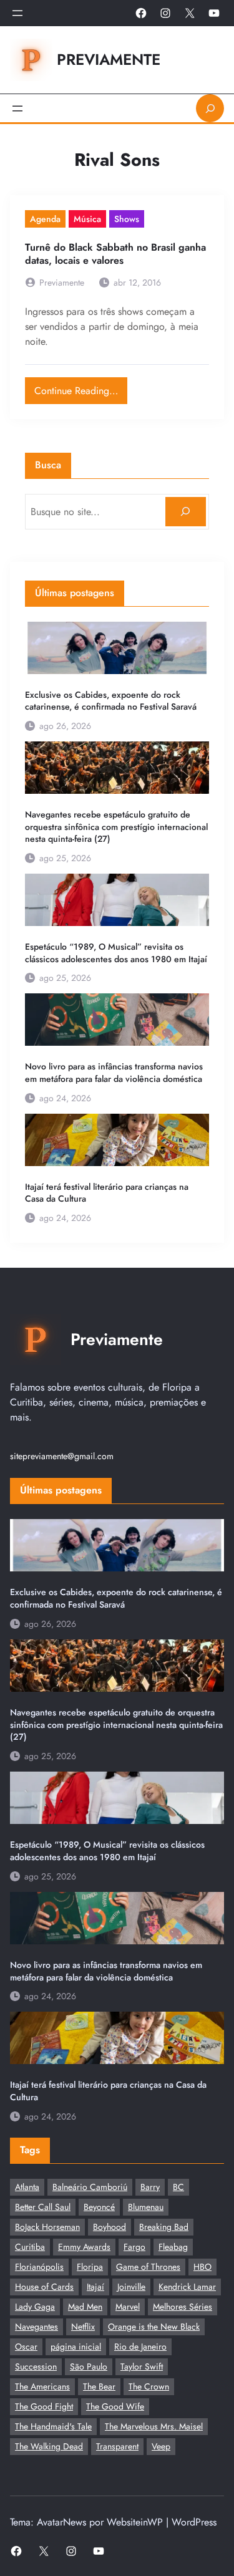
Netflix (83, 2327)
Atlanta (27, 2187)
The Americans (42, 2386)
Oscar (26, 2347)
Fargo (134, 2247)
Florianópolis (39, 2267)
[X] (190, 13)
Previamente (109, 60)
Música (87, 219)
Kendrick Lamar (187, 2287)
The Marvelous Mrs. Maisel (154, 2426)
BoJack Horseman (47, 2227)
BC (178, 2187)
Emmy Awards (84, 2247)
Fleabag (173, 2247)
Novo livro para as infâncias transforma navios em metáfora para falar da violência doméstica (114, 1073)
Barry (150, 2187)
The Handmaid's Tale (53, 2426)
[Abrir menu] (17, 13)
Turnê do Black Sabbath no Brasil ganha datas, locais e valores (115, 254)
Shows (127, 219)
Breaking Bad (164, 2227)
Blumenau (146, 2207)
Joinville (131, 2287)
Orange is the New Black (154, 2327)
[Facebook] (141, 13)
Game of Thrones (148, 2267)
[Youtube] (214, 13)
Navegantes (37, 2327)
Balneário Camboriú (90, 2187)
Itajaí (95, 2287)
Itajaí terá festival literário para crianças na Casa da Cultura (107, 1193)
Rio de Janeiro (140, 2347)
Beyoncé (99, 2207)
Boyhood (110, 2227)
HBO (202, 2267)
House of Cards (44, 2287)
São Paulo (89, 2366)
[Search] (186, 512)
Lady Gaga (35, 2307)
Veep (161, 2446)
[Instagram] (165, 13)
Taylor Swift (142, 2366)
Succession (36, 2366)
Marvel (128, 2307)
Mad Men (85, 2307)
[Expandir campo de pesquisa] (210, 108)
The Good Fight (44, 2406)
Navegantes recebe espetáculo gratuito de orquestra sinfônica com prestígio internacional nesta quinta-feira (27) (116, 827)
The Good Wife (115, 2406)
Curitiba (30, 2247)
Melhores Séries (183, 2307)
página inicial (76, 2347)
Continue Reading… (81, 388)
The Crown (149, 2386)
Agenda (45, 219)
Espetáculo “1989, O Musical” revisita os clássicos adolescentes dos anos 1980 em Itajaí (116, 953)
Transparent (117, 2446)
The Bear (99, 2386)
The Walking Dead (49, 2446)
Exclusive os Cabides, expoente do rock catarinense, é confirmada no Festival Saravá (111, 701)
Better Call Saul (43, 2207)
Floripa (90, 2267)
